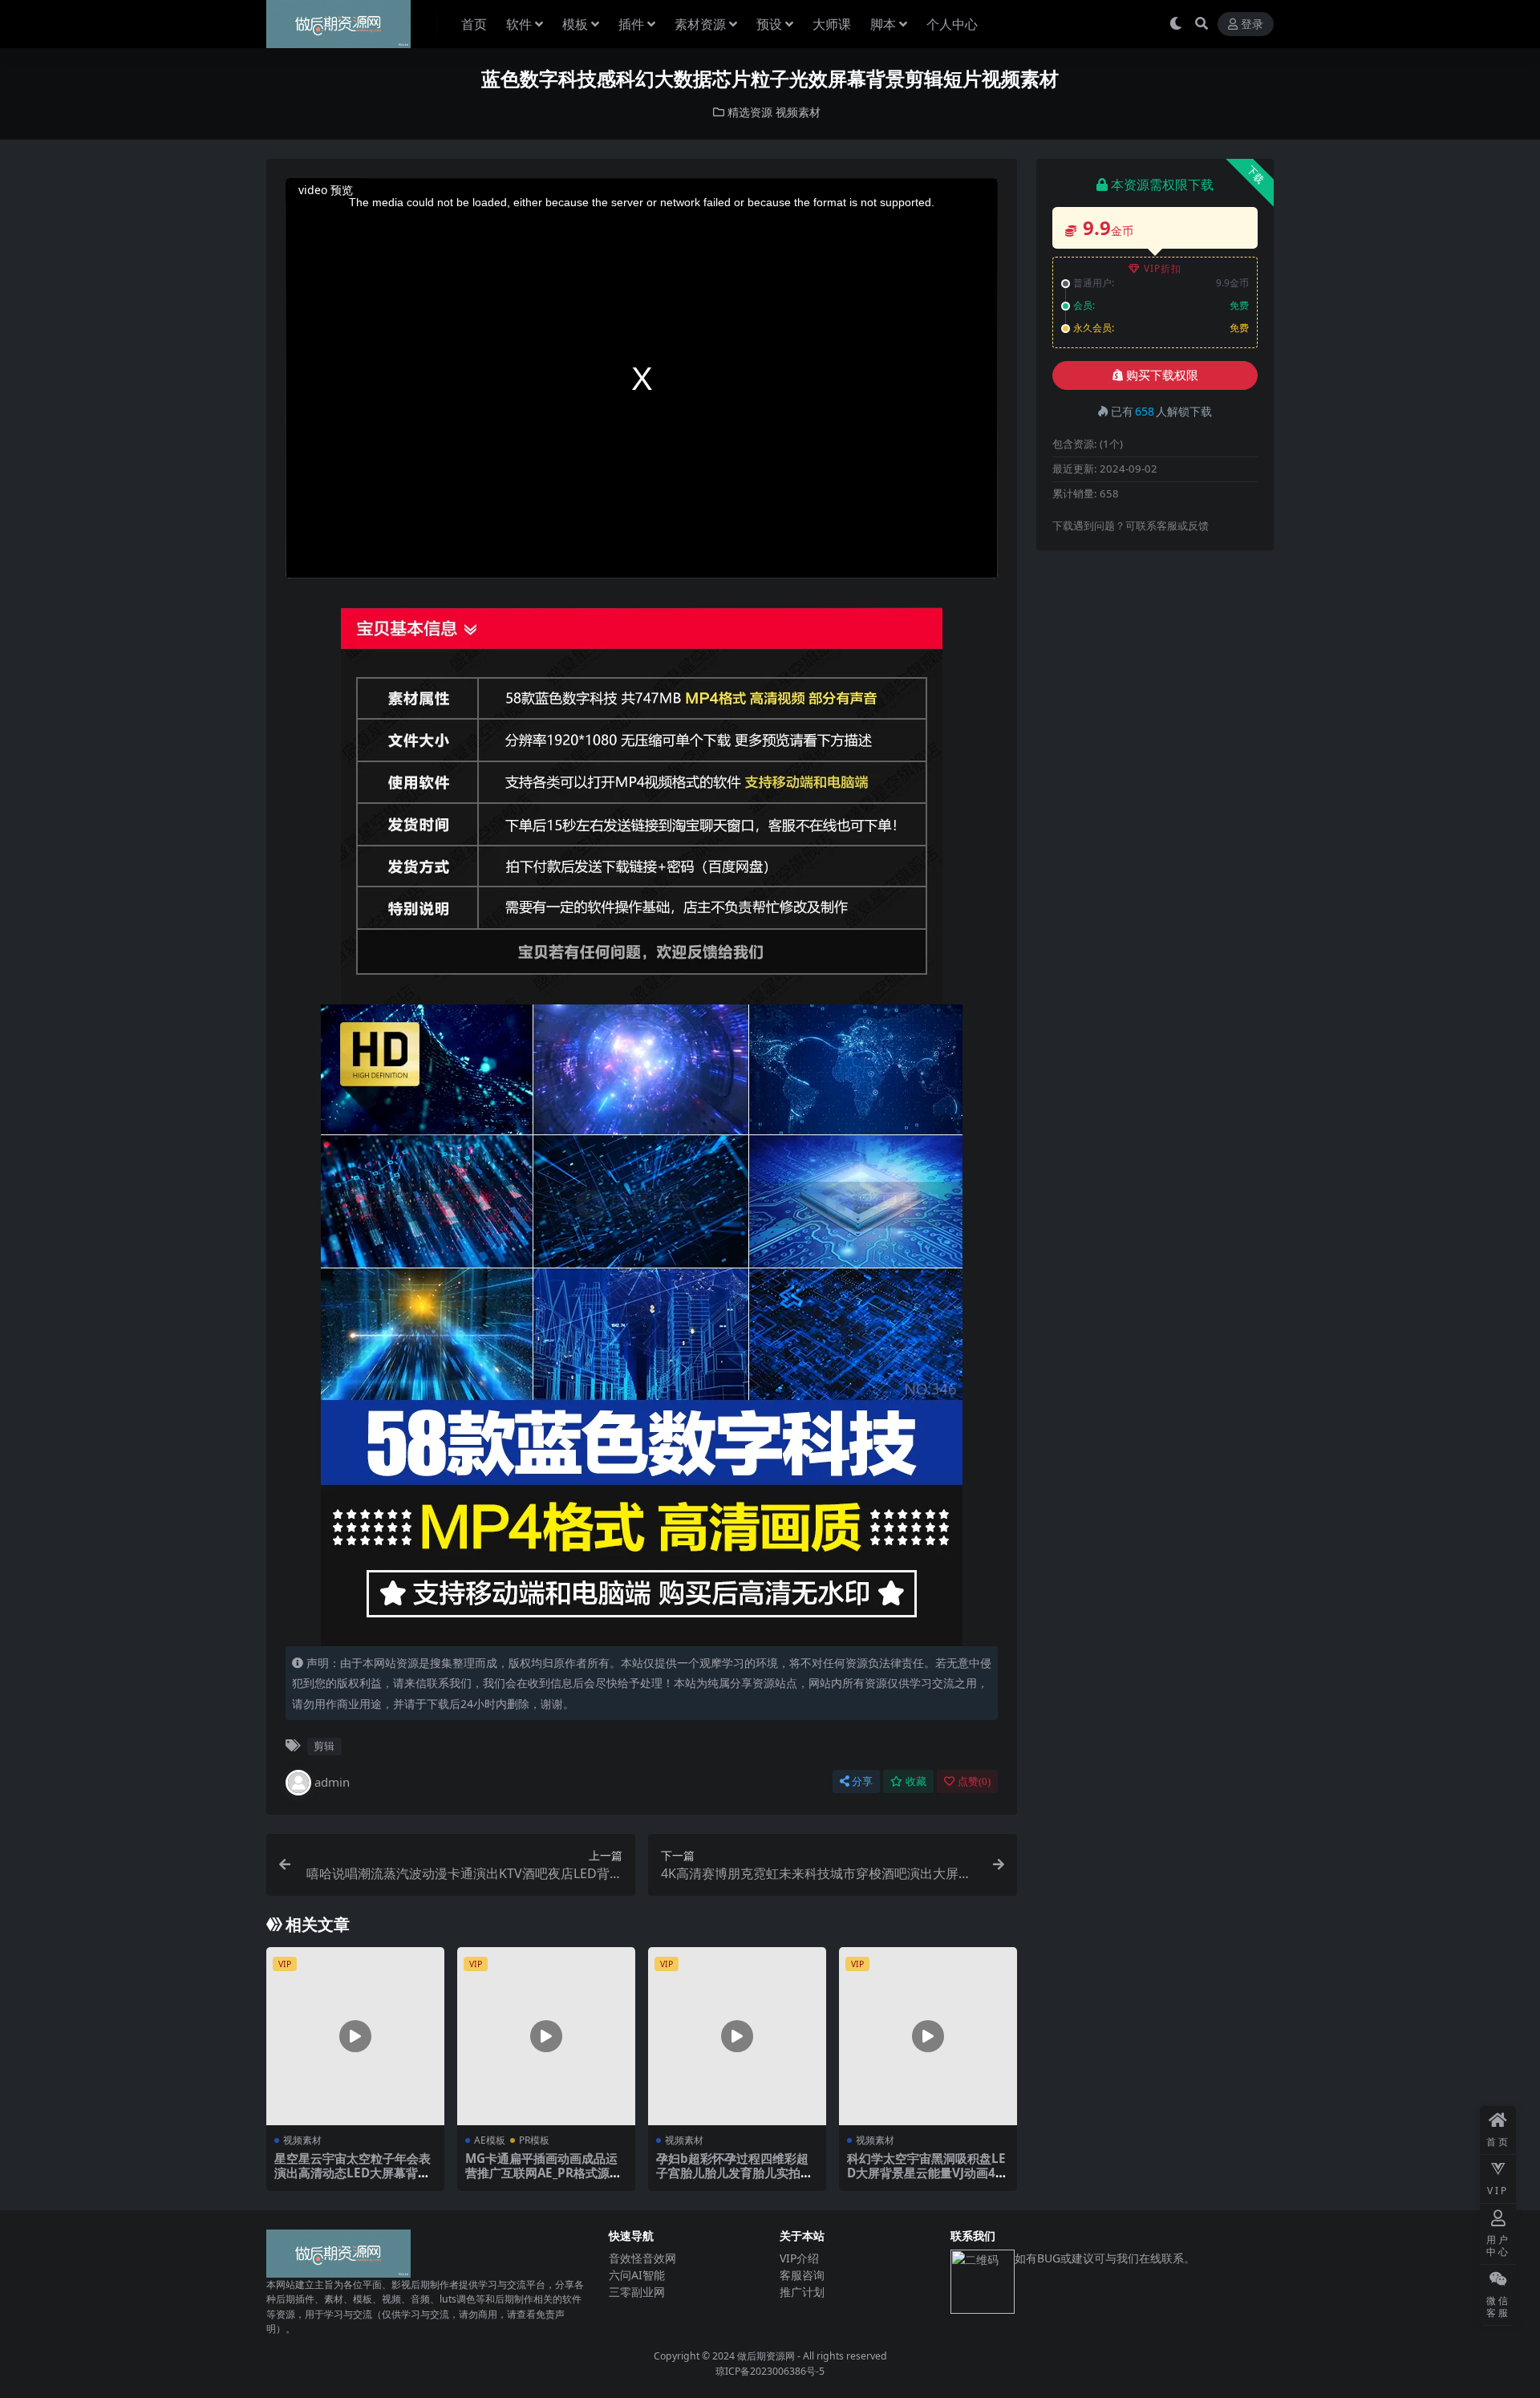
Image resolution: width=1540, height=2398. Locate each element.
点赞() (974, 1781)
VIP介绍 (799, 2258)
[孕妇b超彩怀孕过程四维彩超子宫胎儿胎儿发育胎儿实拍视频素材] (737, 2036)
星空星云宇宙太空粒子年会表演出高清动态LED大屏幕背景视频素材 (353, 2173)
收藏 (916, 1781)
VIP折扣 (1163, 268)
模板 (575, 24)
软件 (519, 24)
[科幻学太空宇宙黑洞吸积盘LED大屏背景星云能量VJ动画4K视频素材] (928, 2036)
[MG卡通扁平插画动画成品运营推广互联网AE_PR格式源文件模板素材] (546, 2036)
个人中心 (952, 24)
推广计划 (802, 2292)
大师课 (832, 24)
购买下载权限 (1162, 375)
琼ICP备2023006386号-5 (770, 2371)
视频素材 (798, 112)
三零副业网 (637, 2292)
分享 (862, 1781)
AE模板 (490, 2140)
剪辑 (324, 1746)
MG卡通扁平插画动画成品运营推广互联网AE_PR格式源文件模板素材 (543, 2173)
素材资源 (700, 24)
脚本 (883, 24)
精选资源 (750, 112)
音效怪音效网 (642, 2258)
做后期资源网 (766, 2356)
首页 (474, 24)
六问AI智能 (637, 2275)
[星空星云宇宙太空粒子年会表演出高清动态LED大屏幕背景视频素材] (355, 2036)
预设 (769, 24)
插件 (631, 24)
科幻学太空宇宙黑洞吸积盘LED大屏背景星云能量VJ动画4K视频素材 (926, 2173)
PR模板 (534, 2140)
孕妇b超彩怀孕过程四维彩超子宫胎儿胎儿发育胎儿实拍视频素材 (734, 2173)
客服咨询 (802, 2275)
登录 (1252, 24)
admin (332, 1782)
